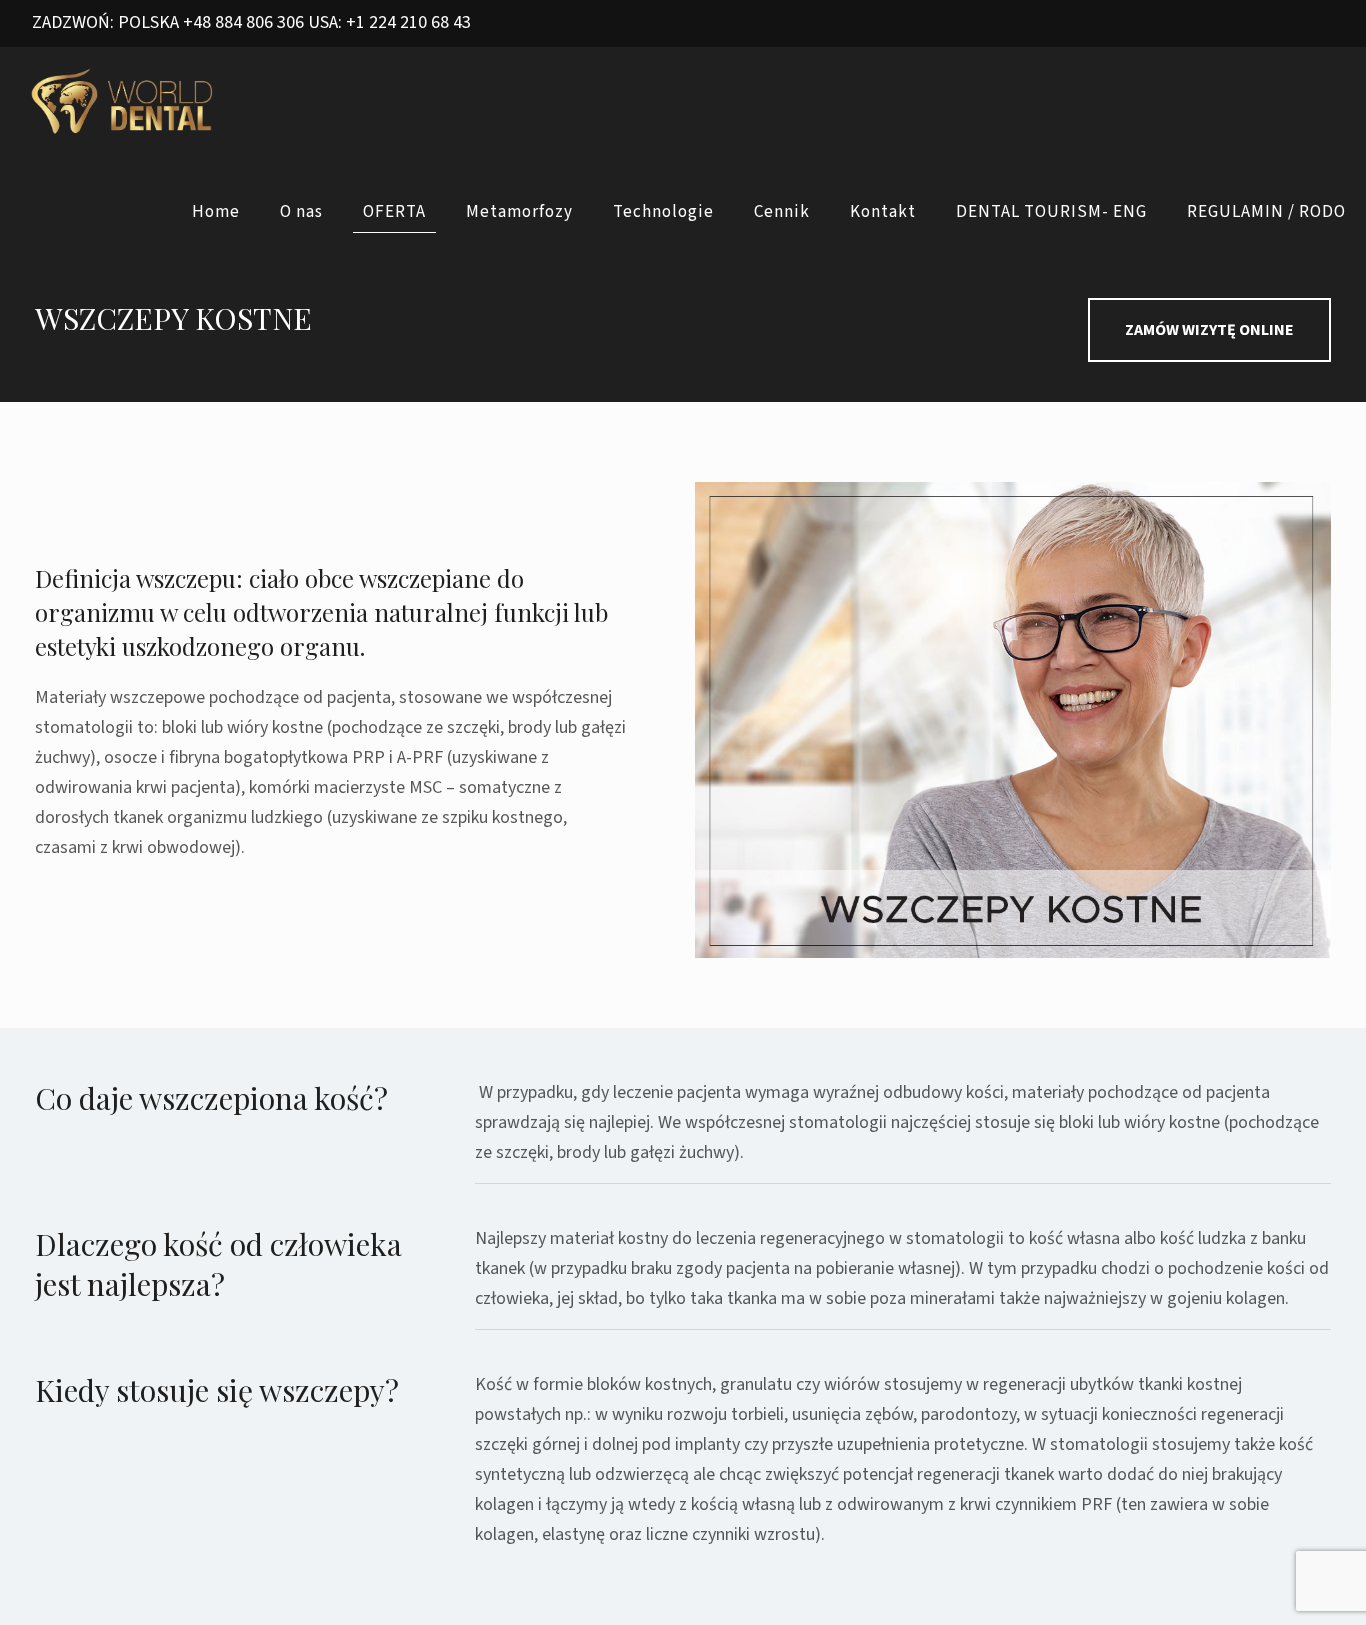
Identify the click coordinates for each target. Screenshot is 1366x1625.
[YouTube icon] (1297, 24)
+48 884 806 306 (243, 22)
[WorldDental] (122, 102)
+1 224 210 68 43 (408, 22)
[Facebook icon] (1272, 24)
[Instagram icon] (1322, 24)
